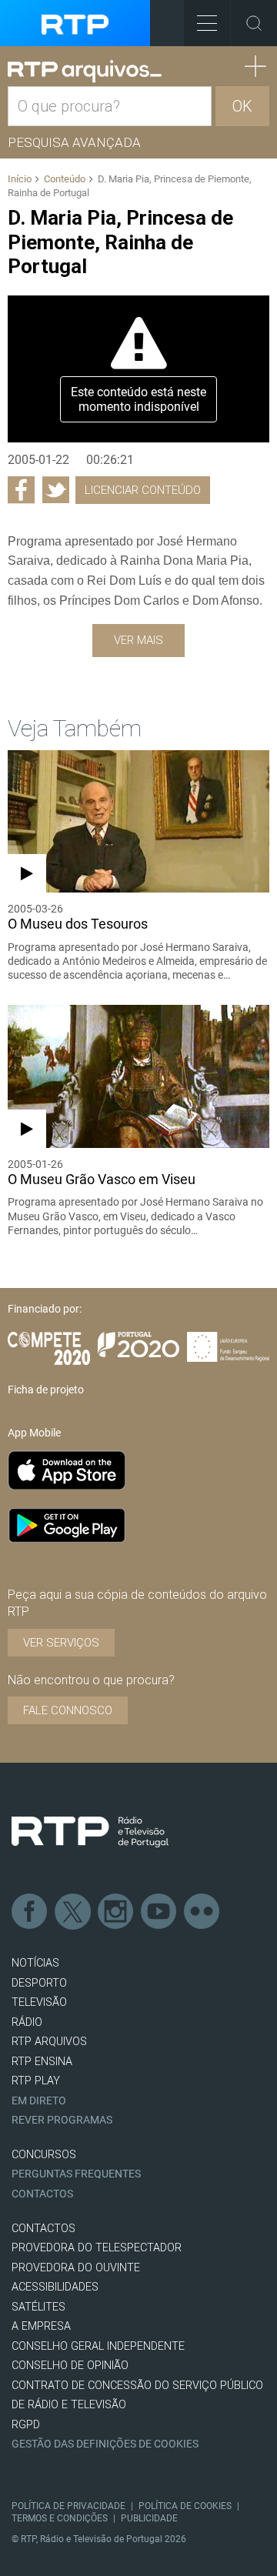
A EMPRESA (41, 2326)
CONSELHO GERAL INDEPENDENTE (98, 2346)
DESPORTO (39, 1983)
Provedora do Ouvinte (76, 2268)
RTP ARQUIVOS (49, 2042)
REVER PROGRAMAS (62, 2120)
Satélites (38, 2307)
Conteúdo (65, 179)
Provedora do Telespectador (97, 2248)
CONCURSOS (44, 2155)
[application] (138, 369)
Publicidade (149, 2518)
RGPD (26, 2425)
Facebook (30, 1912)
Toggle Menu (207, 23)
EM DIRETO (39, 2101)
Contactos (42, 2194)
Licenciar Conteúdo (143, 490)
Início (20, 179)
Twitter (73, 1912)
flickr (202, 1912)
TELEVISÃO (39, 2002)
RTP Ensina (42, 2062)
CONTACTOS (43, 2229)
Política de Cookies (185, 2506)
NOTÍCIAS (35, 1963)
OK (242, 106)
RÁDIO (27, 2022)
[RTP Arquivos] (85, 72)
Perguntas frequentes (76, 2174)
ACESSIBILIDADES (55, 2287)
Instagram (116, 1912)
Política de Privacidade (68, 2506)
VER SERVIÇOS (61, 1643)
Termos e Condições (60, 2518)
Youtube (159, 1912)
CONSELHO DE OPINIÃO (70, 2366)
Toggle (254, 23)
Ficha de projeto (46, 1390)
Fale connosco (68, 1710)
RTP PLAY (36, 2081)
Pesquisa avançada (74, 142)
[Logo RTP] (90, 1832)
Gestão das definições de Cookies (105, 2444)
